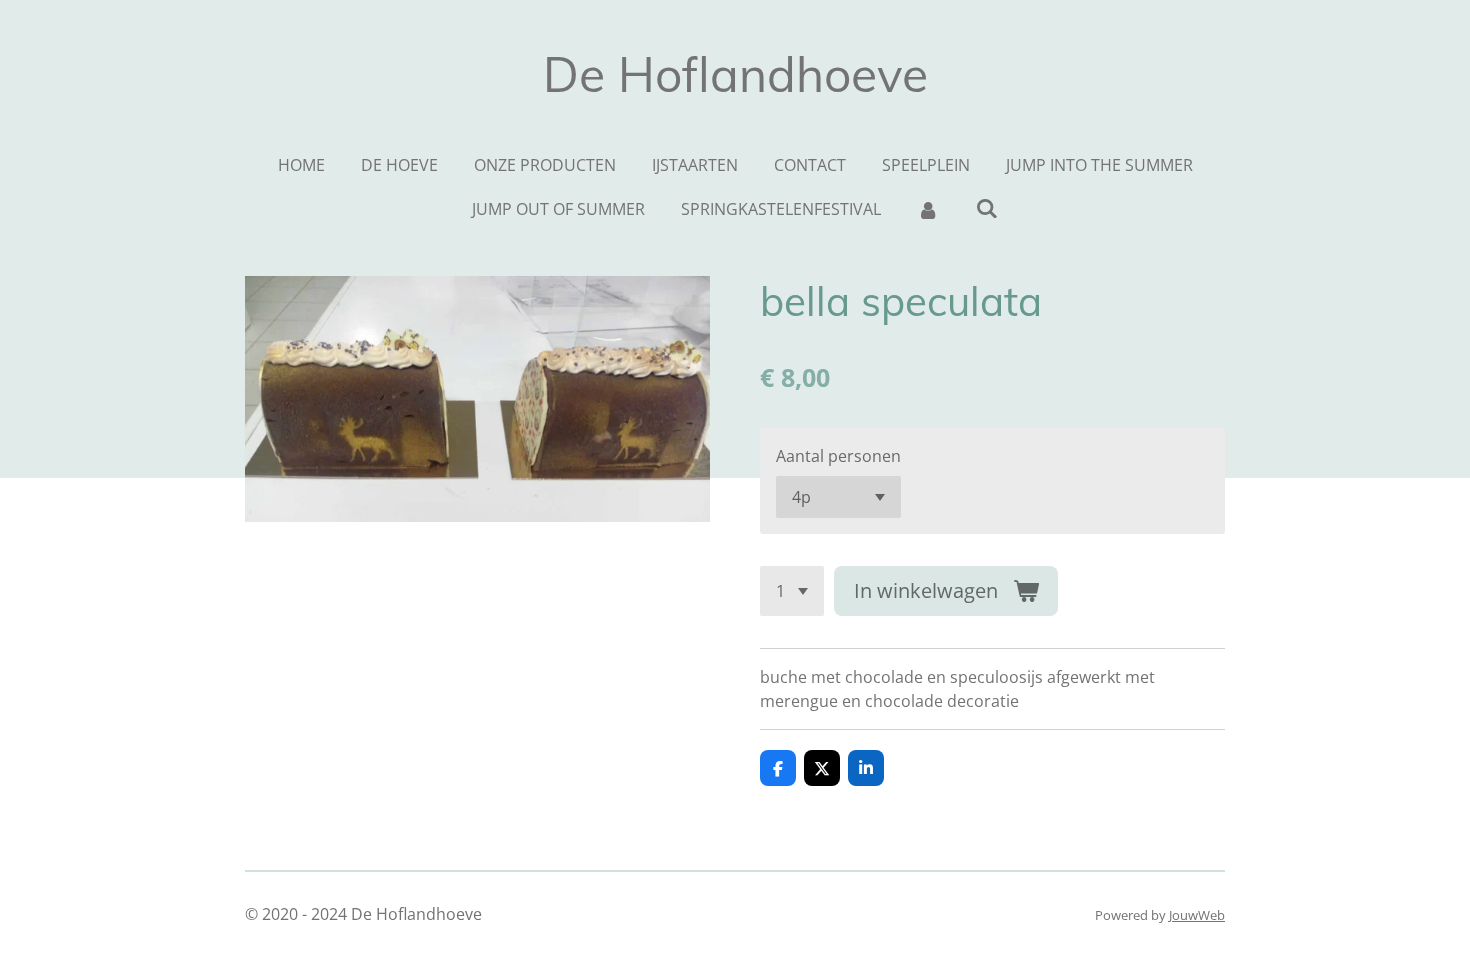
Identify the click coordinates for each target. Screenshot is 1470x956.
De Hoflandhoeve (735, 74)
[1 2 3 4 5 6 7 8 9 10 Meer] (792, 591)
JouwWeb (1197, 915)
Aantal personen (838, 456)
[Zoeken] (987, 208)
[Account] (928, 209)
